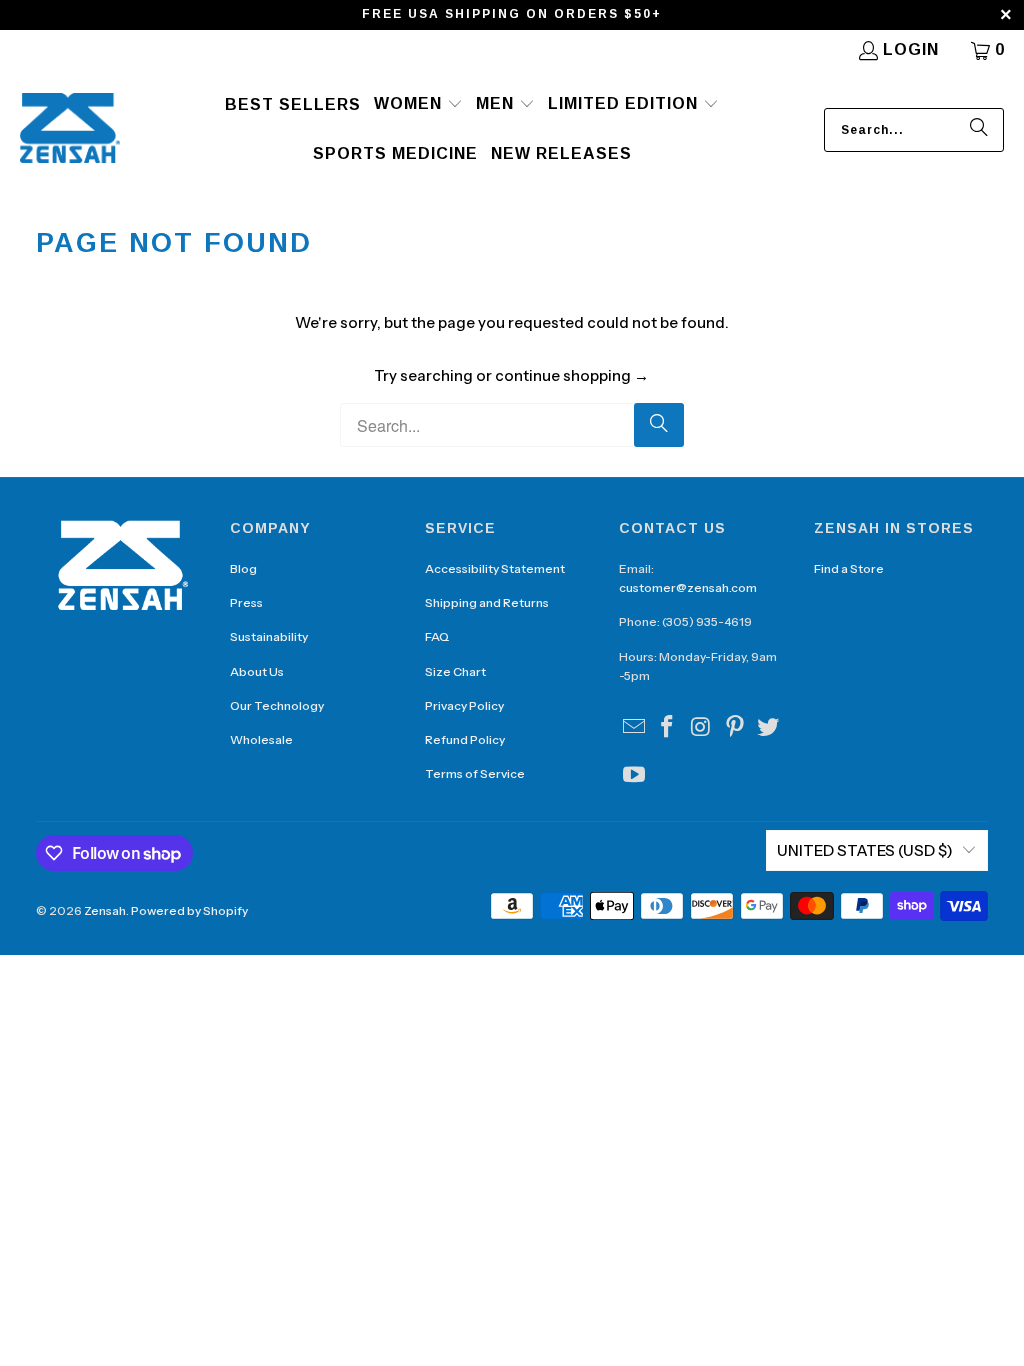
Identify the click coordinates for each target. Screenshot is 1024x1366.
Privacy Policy (464, 705)
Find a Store (849, 568)
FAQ (437, 636)
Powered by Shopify (189, 910)
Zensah (105, 910)
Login (911, 49)
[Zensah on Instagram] (702, 728)
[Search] (979, 130)
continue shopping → (572, 375)
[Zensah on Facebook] (668, 728)
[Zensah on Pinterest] (735, 728)
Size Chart (455, 671)
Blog (243, 568)
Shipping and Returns (487, 602)
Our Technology (277, 705)
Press (246, 602)
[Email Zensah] (634, 728)
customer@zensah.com (688, 587)
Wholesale (261, 739)
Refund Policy (465, 739)
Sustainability (269, 636)
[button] (418, 105)
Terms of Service (475, 773)
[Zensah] (70, 129)
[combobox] (914, 130)
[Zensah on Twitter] (769, 728)
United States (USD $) (865, 850)
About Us (257, 671)
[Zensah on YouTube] (634, 776)
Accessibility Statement (495, 568)
